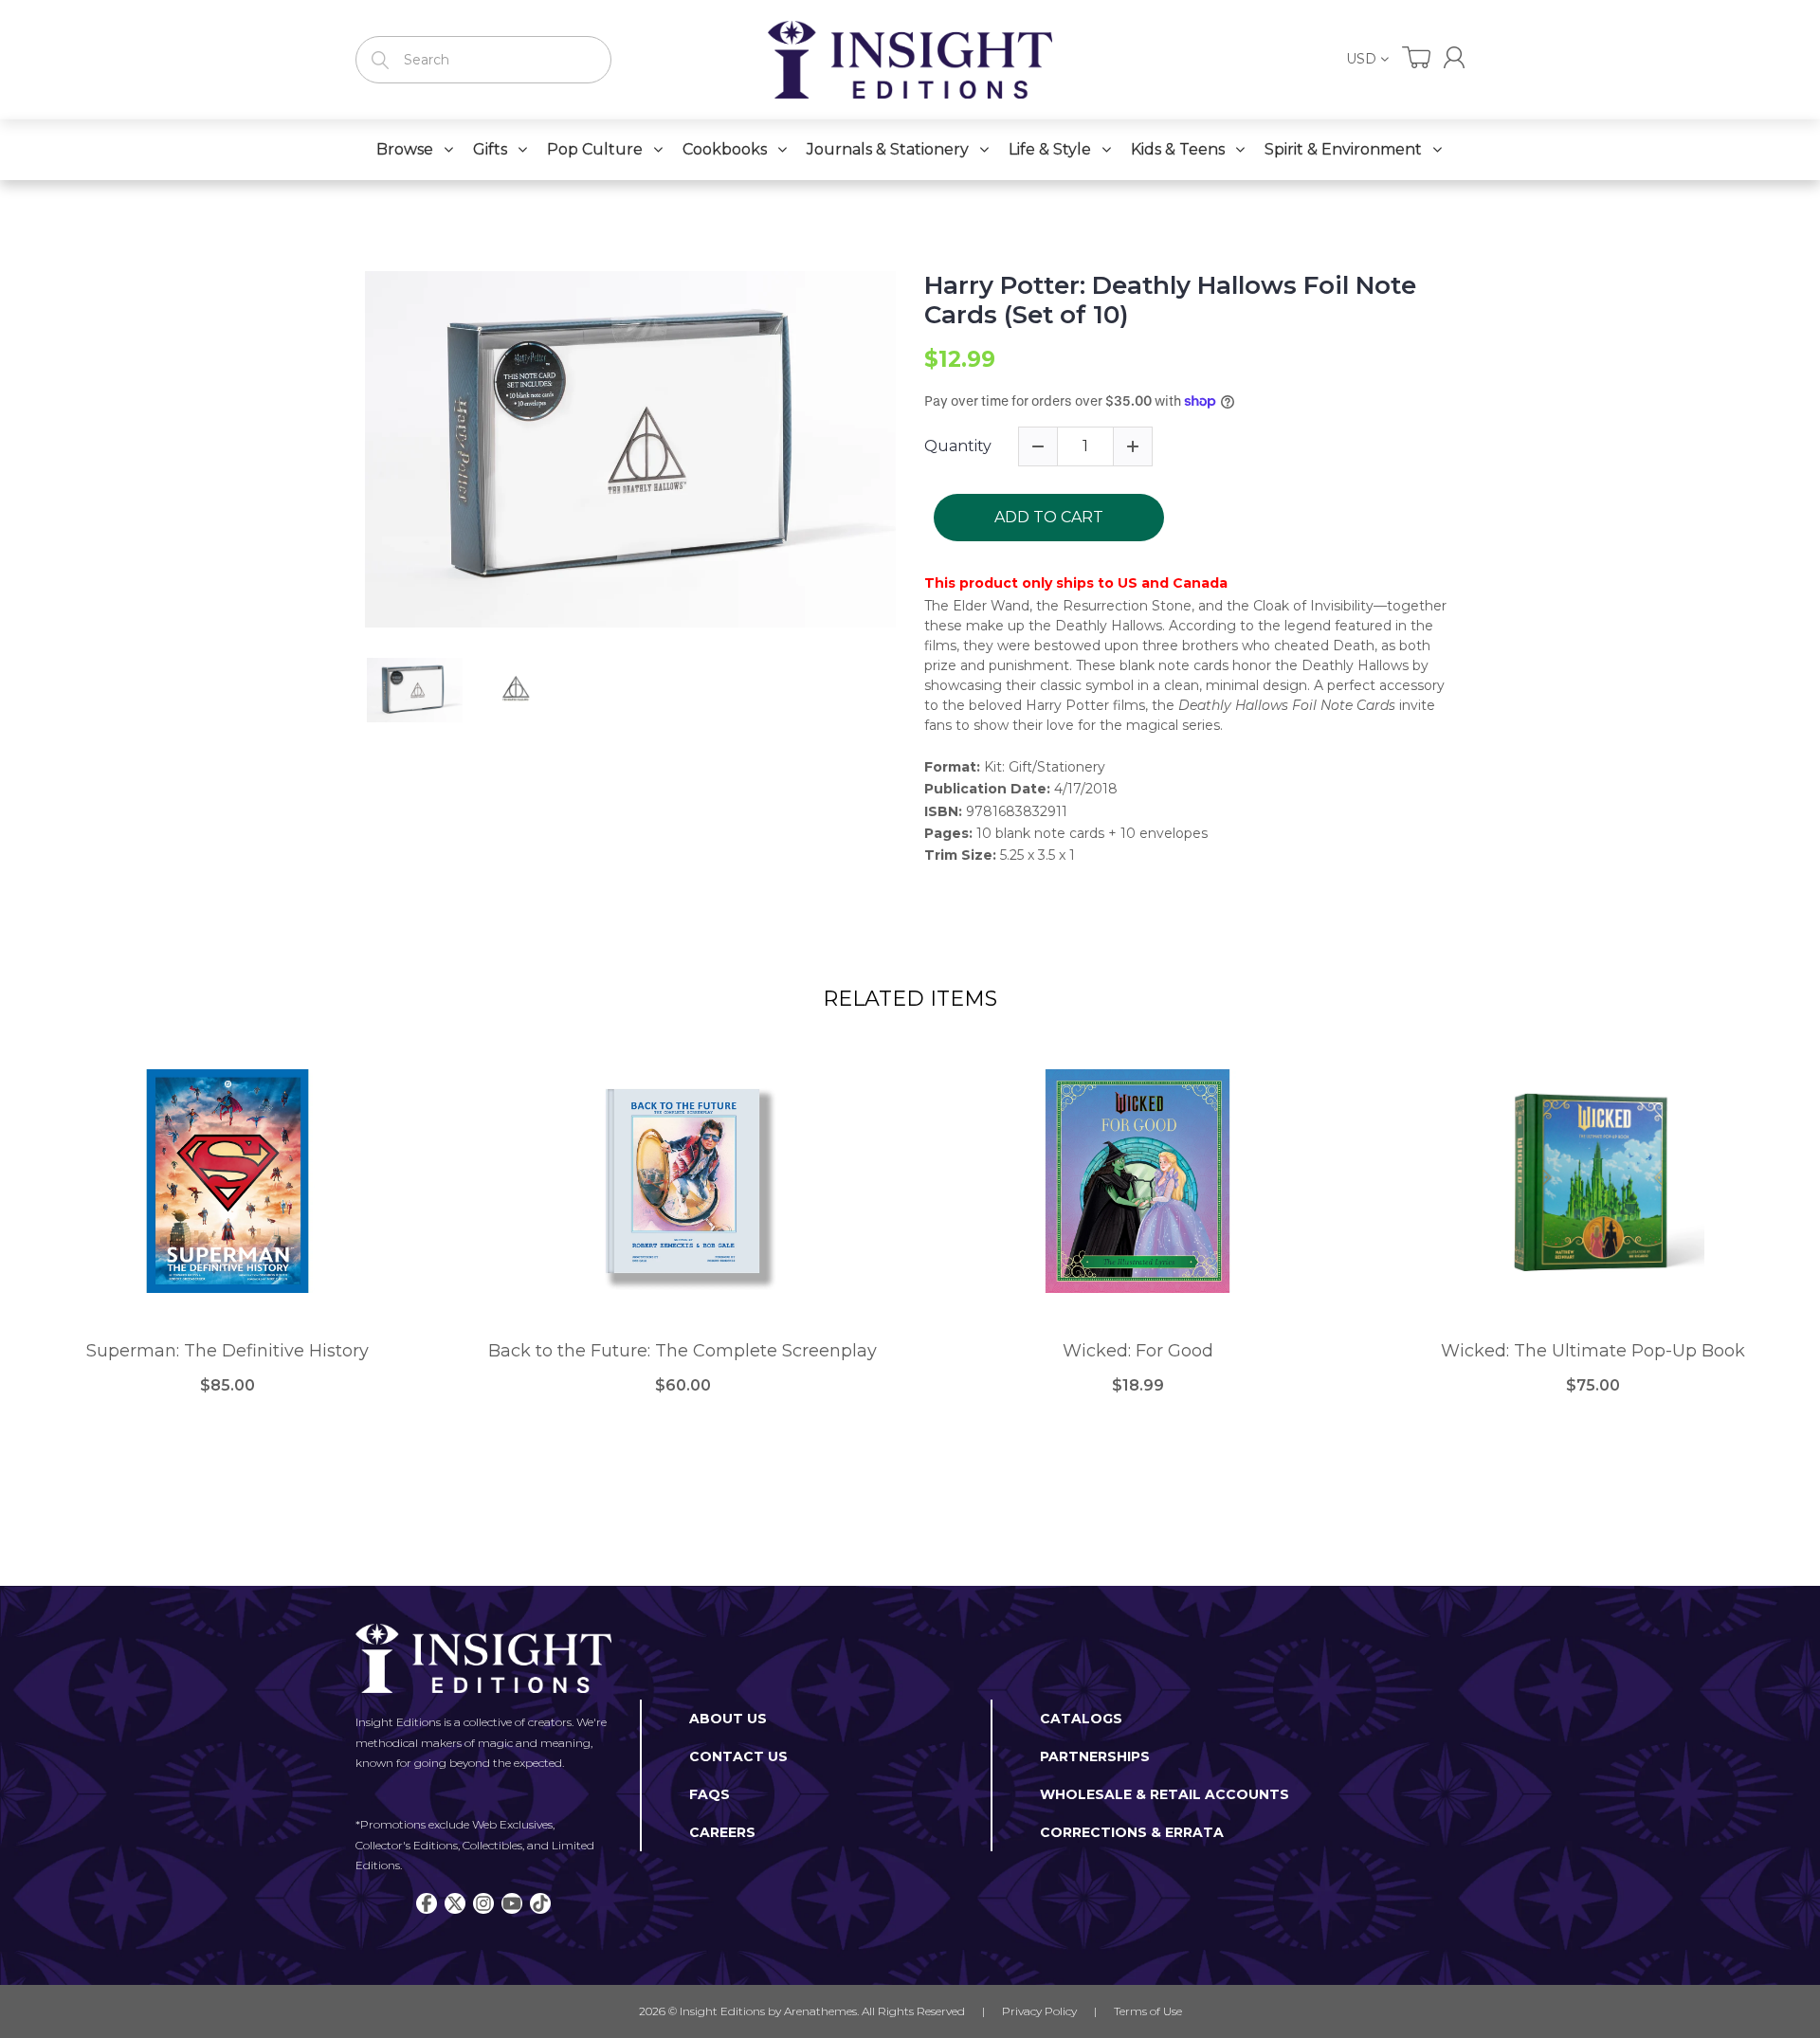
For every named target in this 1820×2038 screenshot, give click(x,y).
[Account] (1454, 57)
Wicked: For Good (1138, 1351)
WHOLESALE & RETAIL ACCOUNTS (1165, 1794)
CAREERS (722, 1832)
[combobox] (483, 60)
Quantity (958, 446)
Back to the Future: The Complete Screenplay (682, 1351)
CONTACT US (738, 1756)
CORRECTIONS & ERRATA (1132, 1832)
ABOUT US (728, 1719)
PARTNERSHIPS (1095, 1756)
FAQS (710, 1794)
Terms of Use (1148, 2011)
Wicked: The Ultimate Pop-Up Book (1593, 1351)
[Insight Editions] (910, 60)
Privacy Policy (1039, 2011)
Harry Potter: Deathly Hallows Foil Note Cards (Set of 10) (1170, 300)
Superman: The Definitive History (227, 1351)
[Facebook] (427, 1903)
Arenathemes (820, 2011)
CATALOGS (1081, 1719)
